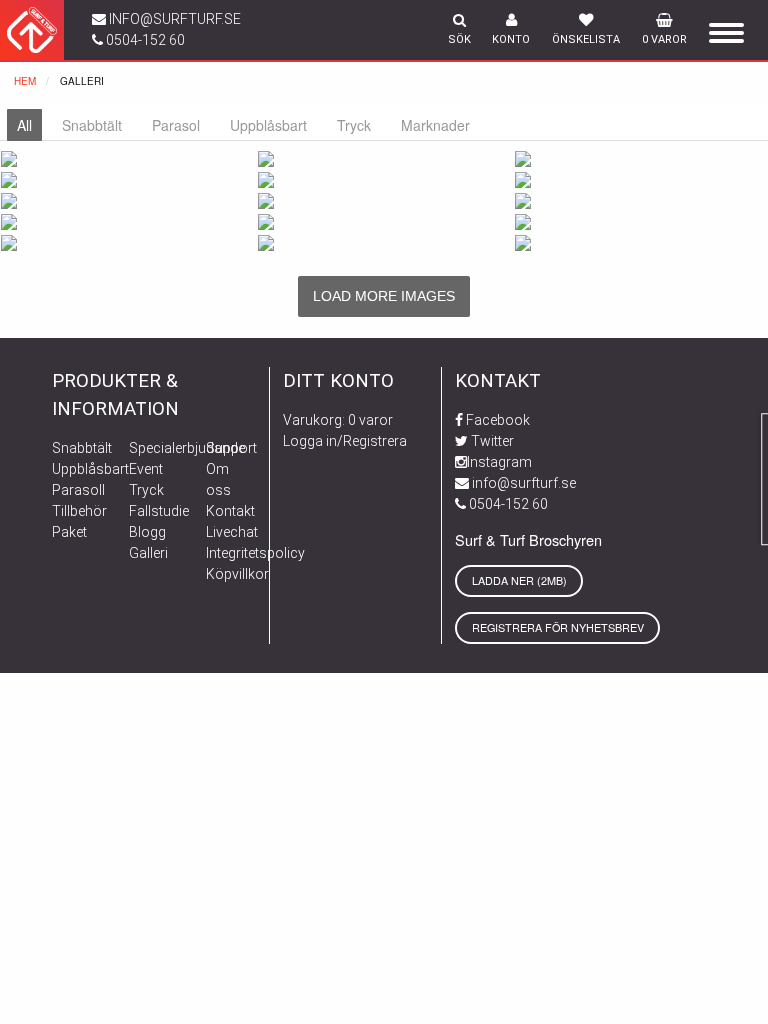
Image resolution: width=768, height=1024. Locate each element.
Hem (25, 81)
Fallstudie (159, 511)
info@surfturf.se (522, 483)
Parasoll (78, 490)
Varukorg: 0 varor (338, 420)
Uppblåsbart (90, 469)
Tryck (146, 490)
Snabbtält (82, 448)
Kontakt (230, 511)
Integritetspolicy (255, 553)
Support (231, 448)
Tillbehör (79, 511)
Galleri (148, 553)
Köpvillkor (237, 574)
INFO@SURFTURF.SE (173, 19)
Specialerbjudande (187, 448)
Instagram (499, 462)
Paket (69, 532)
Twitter (491, 441)
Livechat (232, 532)
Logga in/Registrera (345, 441)
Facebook (496, 420)
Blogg (147, 532)
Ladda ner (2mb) (519, 580)
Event (146, 469)
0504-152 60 (144, 40)
